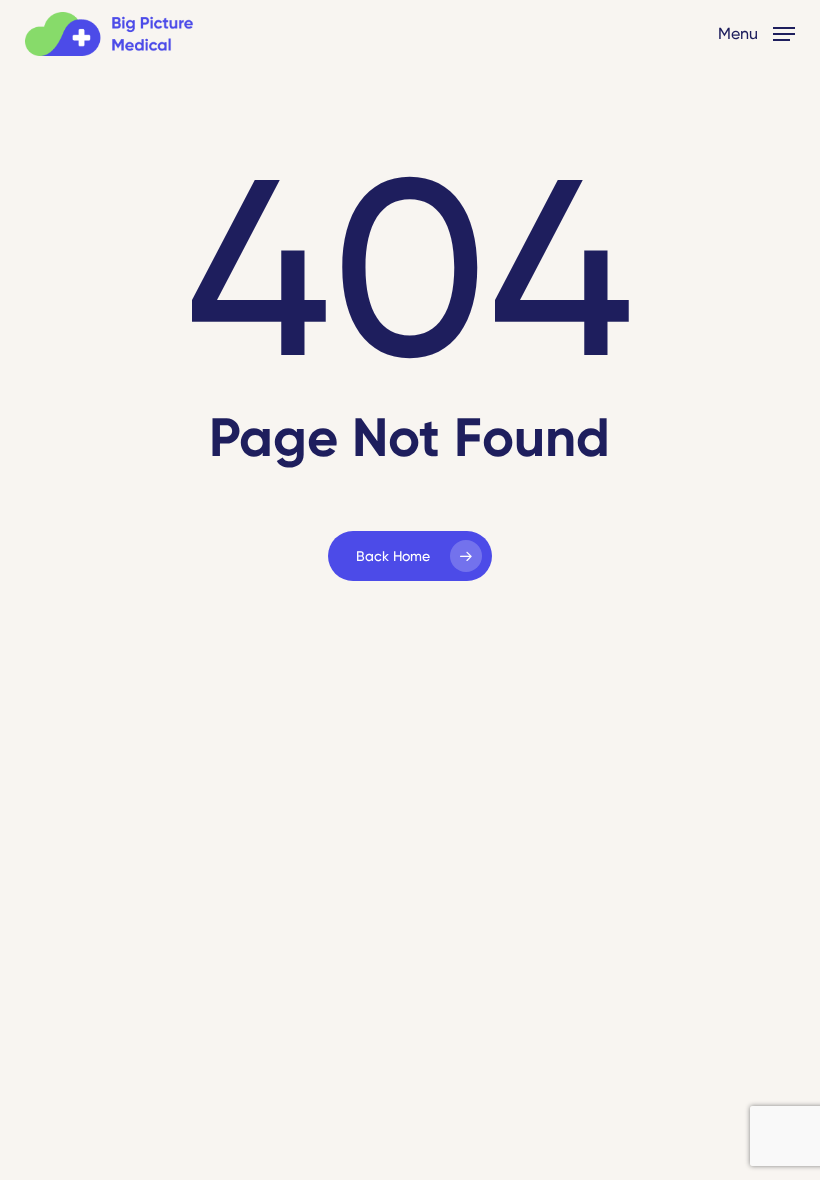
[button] (756, 32)
